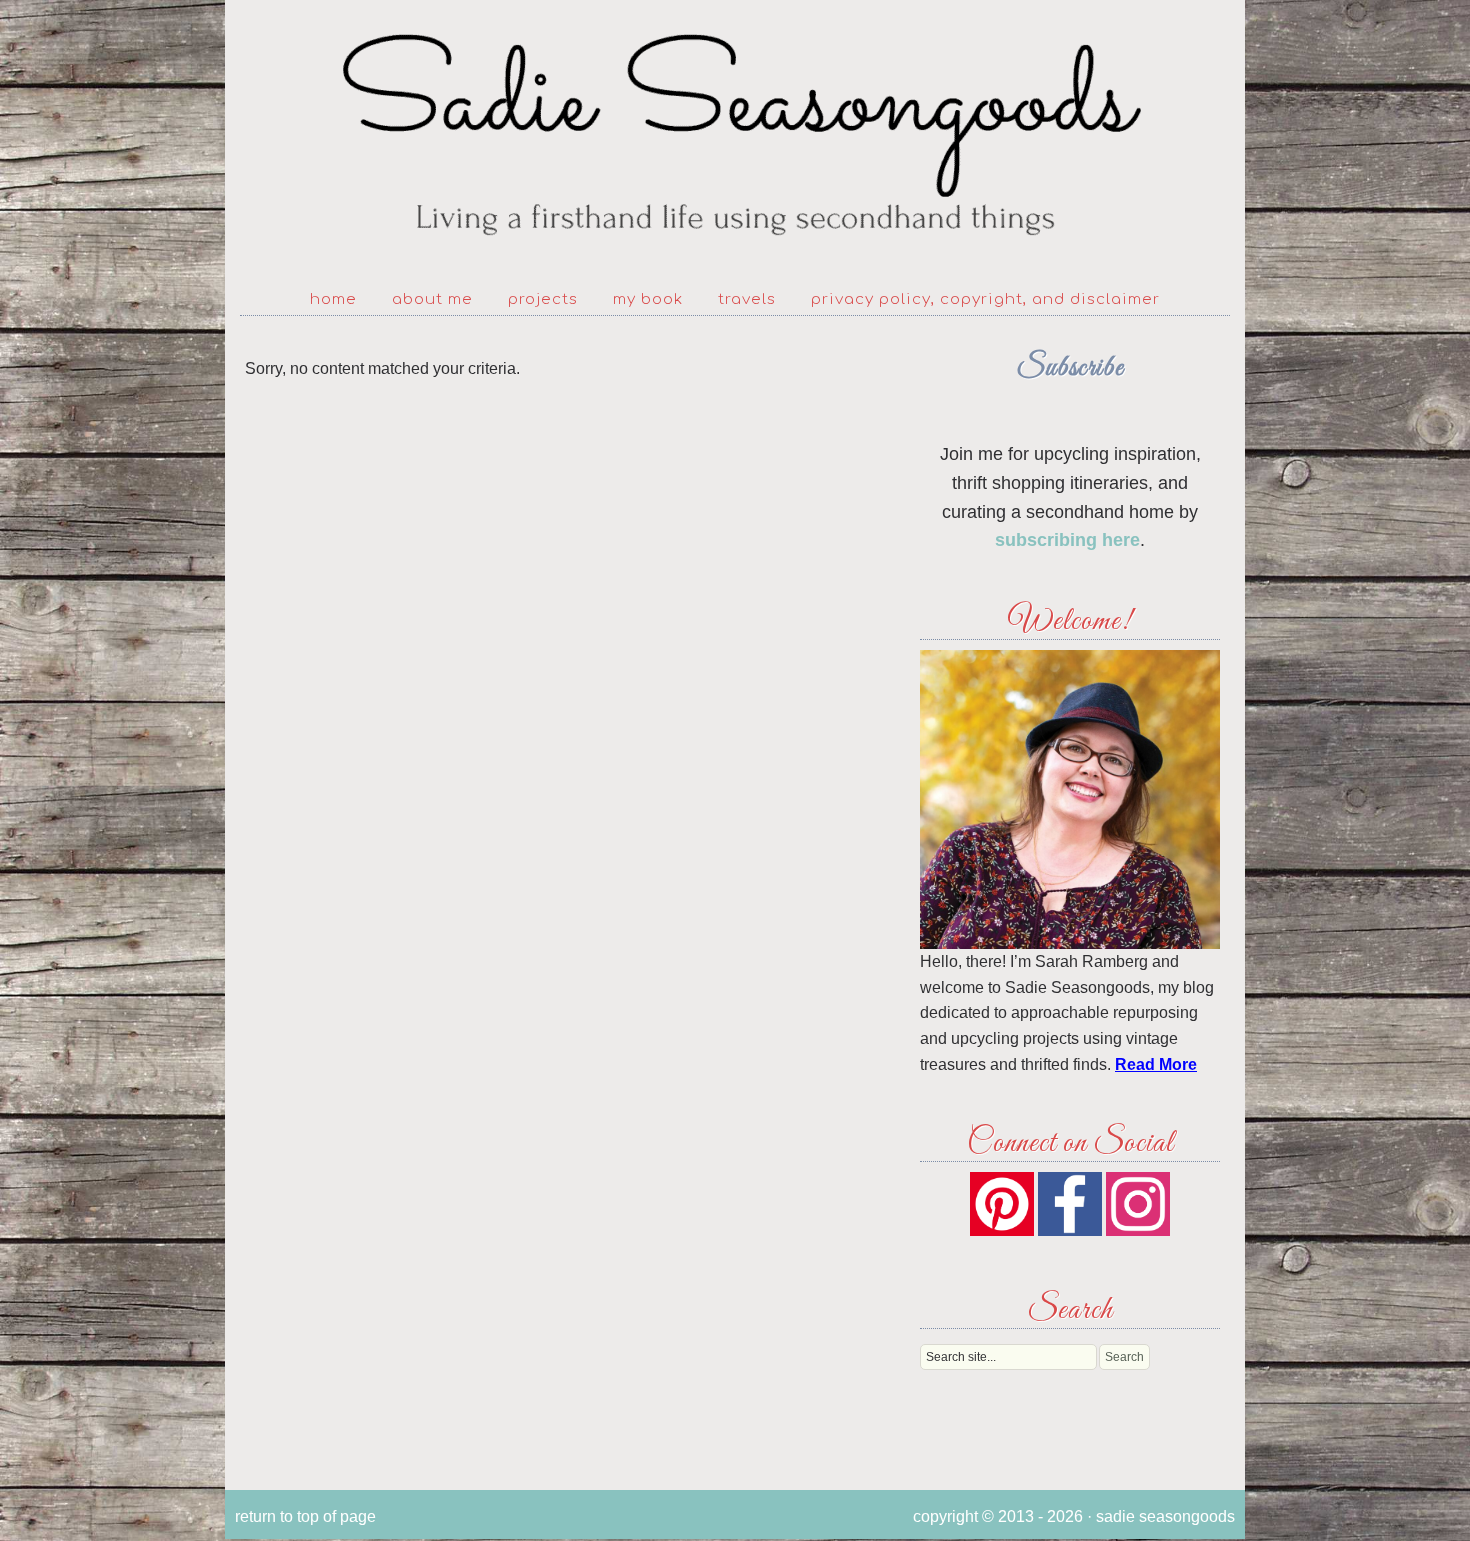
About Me (432, 299)
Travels (747, 299)
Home (333, 299)
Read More (1156, 1064)
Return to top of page (305, 1516)
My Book (648, 299)
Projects (543, 299)
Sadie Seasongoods (735, 135)
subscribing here (1067, 540)
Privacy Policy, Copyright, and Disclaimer (985, 299)
